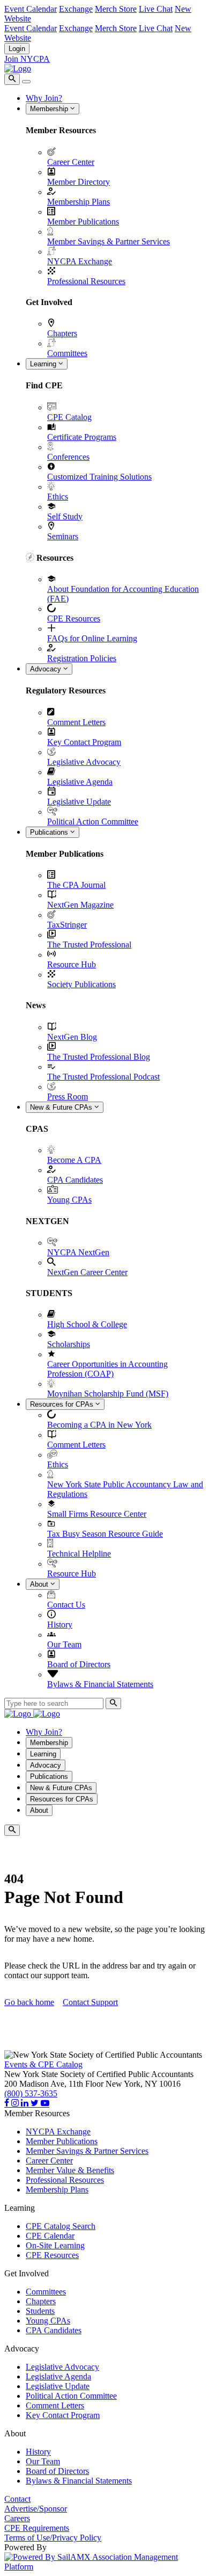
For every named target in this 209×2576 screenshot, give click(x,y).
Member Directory (79, 182)
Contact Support (90, 2002)
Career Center (71, 162)
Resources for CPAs (63, 1404)
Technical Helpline (79, 1554)
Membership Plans (79, 202)
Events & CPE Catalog (43, 2064)
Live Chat (156, 9)
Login (17, 49)
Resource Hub (72, 964)
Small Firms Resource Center (97, 1514)
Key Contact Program (84, 742)
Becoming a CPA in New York (99, 1425)
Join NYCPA (27, 59)
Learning (44, 364)
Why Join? (44, 98)
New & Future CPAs (62, 1107)
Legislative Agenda (80, 782)
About (40, 1584)
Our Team (64, 1644)
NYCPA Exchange (80, 261)
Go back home (29, 2002)
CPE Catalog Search (61, 2226)
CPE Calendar (50, 2236)
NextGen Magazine (80, 905)
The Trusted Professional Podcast (103, 1077)
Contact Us (66, 1605)
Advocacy (47, 669)
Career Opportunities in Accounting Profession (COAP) (107, 1369)
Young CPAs (69, 1200)
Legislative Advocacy (84, 762)
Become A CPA (74, 1160)
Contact (17, 2499)
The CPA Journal (76, 885)
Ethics (58, 497)
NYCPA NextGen (78, 1252)
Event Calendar (31, 9)
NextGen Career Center (87, 1272)
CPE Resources (74, 618)
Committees (67, 353)
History (60, 1625)
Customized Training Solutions (99, 477)
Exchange (76, 9)
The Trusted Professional (89, 945)
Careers (17, 2518)
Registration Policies (82, 658)
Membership (50, 109)
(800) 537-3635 (31, 2093)
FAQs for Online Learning (92, 638)
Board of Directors (79, 1664)
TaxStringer (67, 925)
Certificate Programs (82, 437)
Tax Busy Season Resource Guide (105, 1534)
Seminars (63, 536)
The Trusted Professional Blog (99, 1057)
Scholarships (69, 1344)
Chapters (62, 333)
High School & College (87, 1324)
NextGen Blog (72, 1037)
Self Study (65, 516)
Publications (50, 832)
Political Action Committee (93, 822)
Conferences (68, 457)
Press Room (68, 1097)
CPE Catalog (69, 417)
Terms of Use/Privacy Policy (53, 2538)
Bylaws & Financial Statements (100, 1684)
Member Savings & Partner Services (109, 241)
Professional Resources (86, 281)
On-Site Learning (55, 2245)
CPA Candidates (75, 1180)
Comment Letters (76, 722)
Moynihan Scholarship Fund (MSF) (108, 1394)
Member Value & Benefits (70, 2170)
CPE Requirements (37, 2528)
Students (40, 2311)
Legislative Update (79, 802)
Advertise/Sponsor (36, 2509)
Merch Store (116, 9)
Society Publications (81, 984)
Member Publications (83, 222)
